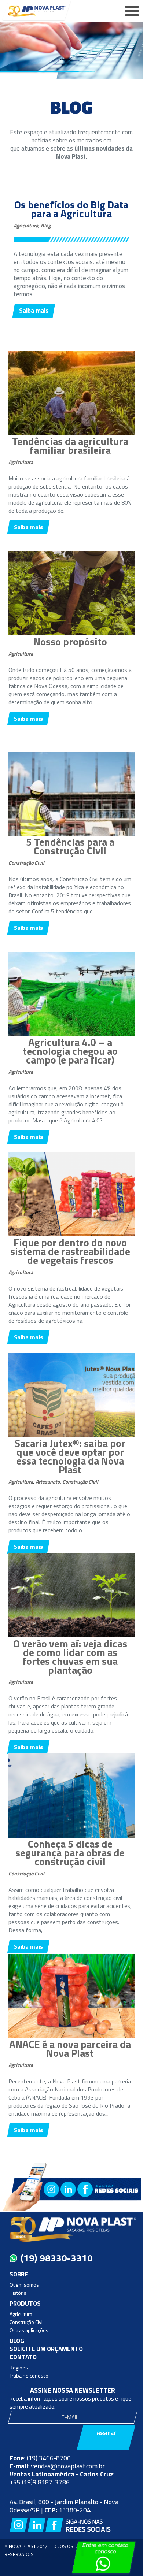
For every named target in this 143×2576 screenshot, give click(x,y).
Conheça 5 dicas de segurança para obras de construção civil (70, 1853)
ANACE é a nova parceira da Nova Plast (70, 2048)
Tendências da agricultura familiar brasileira (70, 446)
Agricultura (26, 225)
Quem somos (24, 2285)
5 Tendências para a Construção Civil (70, 846)
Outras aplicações (29, 2330)
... (34, 294)
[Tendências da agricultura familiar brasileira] (71, 433)
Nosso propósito (70, 641)
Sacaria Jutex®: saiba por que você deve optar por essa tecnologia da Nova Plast (70, 1456)
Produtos (25, 2304)
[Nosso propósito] (71, 633)
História (18, 2293)
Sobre (19, 2274)
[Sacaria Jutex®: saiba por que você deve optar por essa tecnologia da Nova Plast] (71, 1435)
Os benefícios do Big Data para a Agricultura (71, 209)
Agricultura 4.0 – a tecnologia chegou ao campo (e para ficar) (70, 1051)
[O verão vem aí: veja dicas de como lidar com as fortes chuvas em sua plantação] (71, 1635)
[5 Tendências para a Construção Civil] (71, 834)
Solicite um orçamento (46, 2349)
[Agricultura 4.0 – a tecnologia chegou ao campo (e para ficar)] (71, 1034)
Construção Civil (26, 863)
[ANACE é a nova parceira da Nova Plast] (71, 2036)
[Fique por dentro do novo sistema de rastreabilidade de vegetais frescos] (71, 1234)
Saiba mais (34, 311)
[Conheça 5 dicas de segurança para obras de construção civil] (71, 1836)
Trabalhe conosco (29, 2375)
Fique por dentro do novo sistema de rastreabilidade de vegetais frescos (70, 1251)
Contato (23, 2357)
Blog (46, 225)
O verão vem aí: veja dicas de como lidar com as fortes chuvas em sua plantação (70, 1657)
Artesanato (48, 1482)
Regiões (19, 2367)
